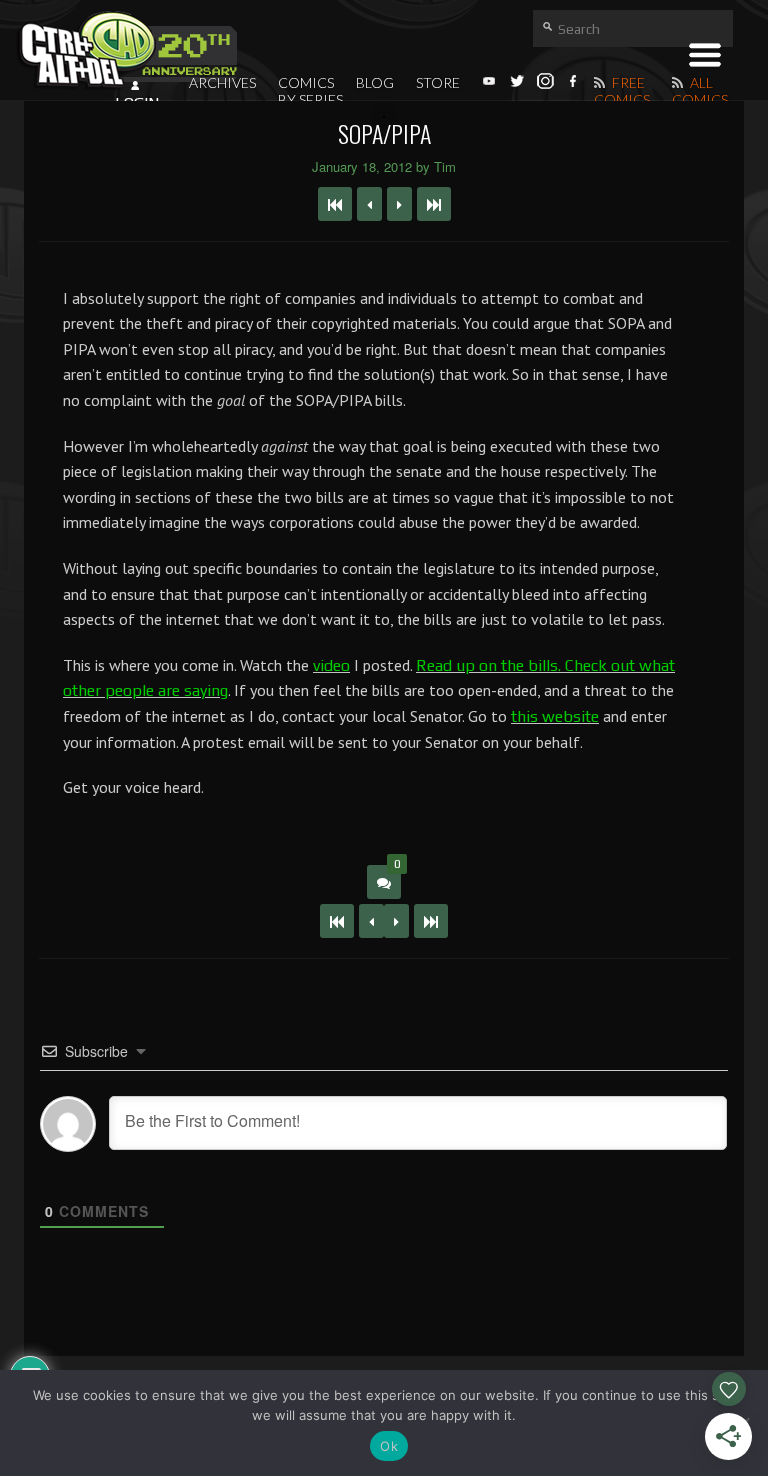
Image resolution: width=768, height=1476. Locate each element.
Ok (389, 1446)
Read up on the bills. (488, 665)
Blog (375, 82)
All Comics (700, 91)
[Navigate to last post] (434, 204)
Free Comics (622, 91)
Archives (222, 82)
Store (438, 82)
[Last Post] (431, 921)
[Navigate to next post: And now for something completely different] (399, 204)
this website (555, 716)
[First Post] (337, 921)
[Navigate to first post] (335, 204)
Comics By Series (310, 91)
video (331, 665)
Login (137, 103)
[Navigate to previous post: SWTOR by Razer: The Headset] (369, 204)
